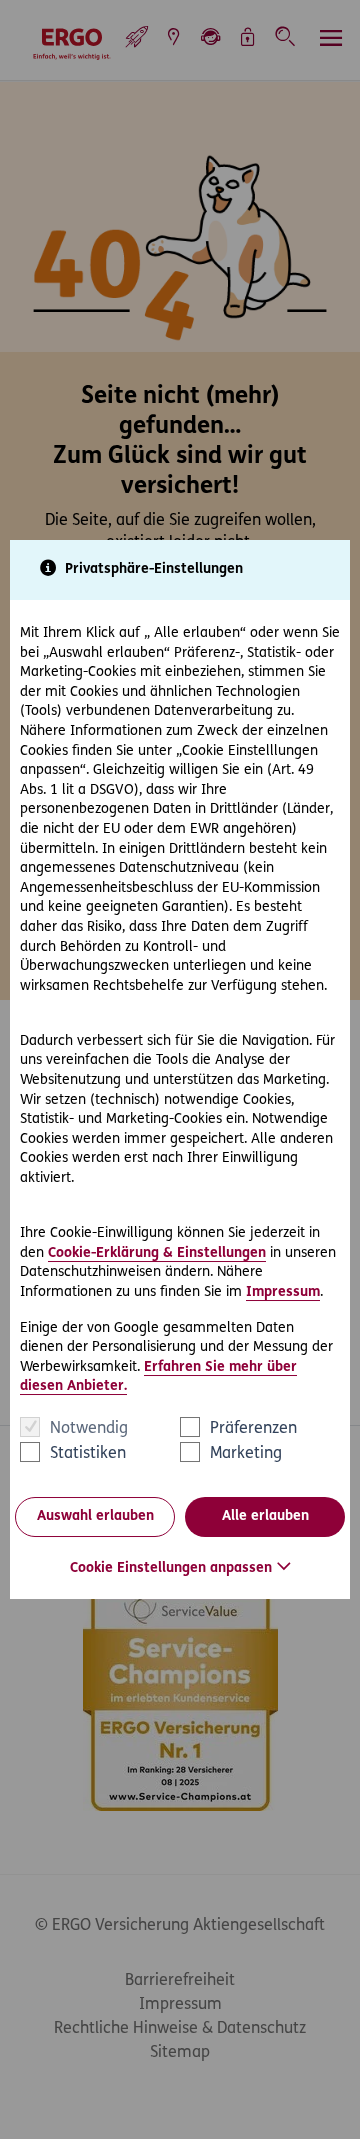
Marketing (246, 1454)
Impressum (283, 1292)
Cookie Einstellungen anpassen (171, 1568)
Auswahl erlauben (95, 1516)
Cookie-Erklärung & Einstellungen (157, 1253)
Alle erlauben (265, 1516)
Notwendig (89, 1429)
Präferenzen (253, 1429)
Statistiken (88, 1454)
